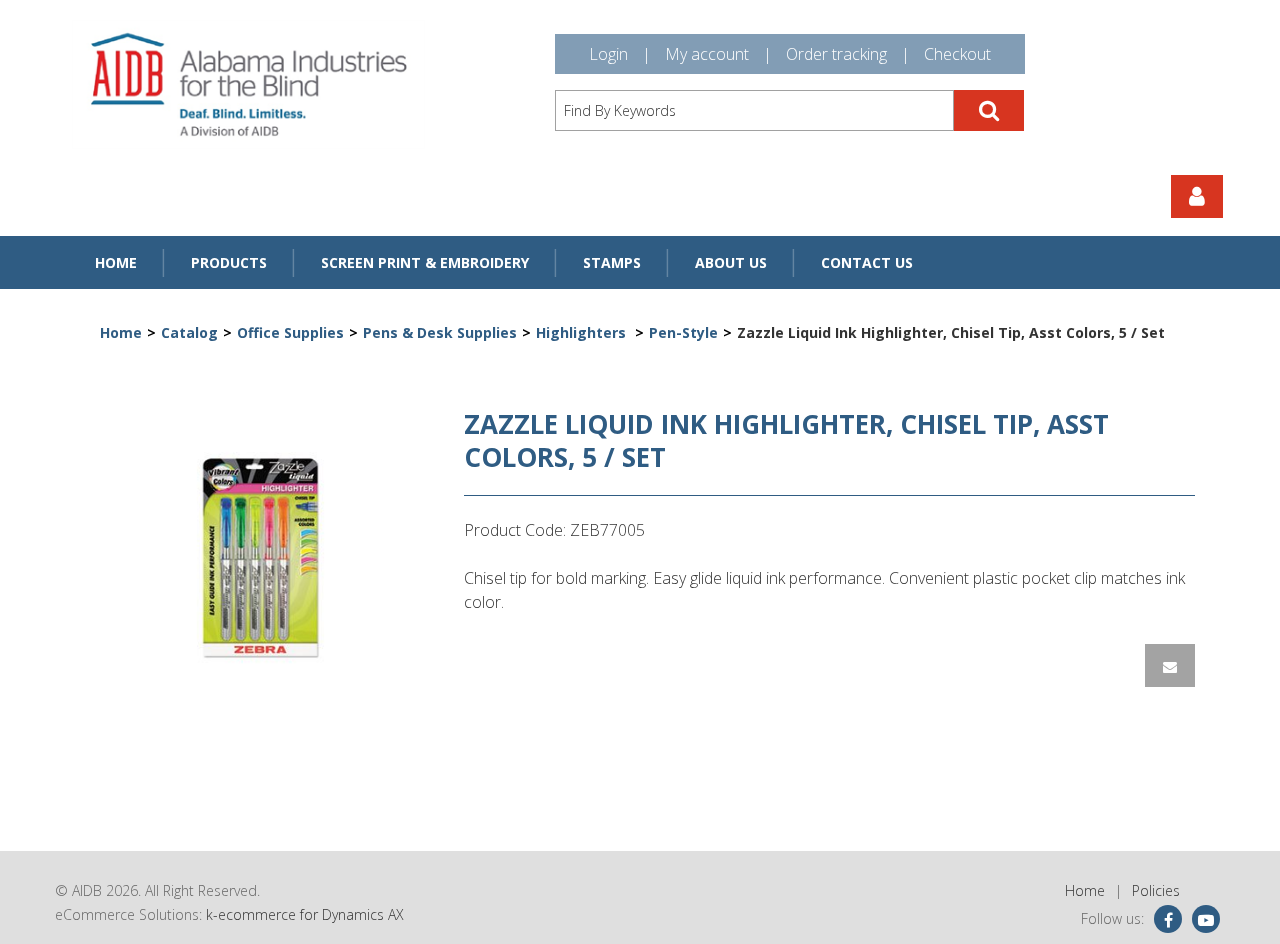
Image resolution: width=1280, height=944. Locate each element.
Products (229, 262)
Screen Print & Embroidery (425, 262)
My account (707, 54)
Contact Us (867, 262)
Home (116, 262)
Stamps (612, 262)
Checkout (957, 54)
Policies (1156, 890)
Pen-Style (683, 332)
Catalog (189, 332)
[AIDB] (248, 84)
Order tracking (836, 54)
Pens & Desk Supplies (440, 332)
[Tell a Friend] (1170, 665)
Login (608, 54)
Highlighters (583, 332)
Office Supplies (290, 332)
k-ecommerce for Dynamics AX (305, 914)
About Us (731, 262)
